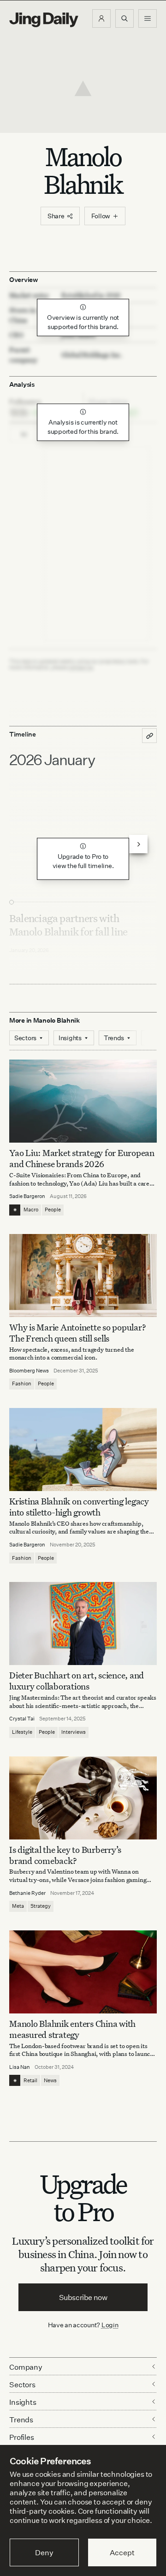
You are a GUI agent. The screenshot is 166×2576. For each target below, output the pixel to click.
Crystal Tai (22, 1719)
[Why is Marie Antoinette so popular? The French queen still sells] (83, 1276)
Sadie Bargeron (27, 1196)
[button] (101, 18)
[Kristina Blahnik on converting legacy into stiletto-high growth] (83, 1450)
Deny (44, 2552)
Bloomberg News (29, 1371)
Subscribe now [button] (83, 2297)
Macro (31, 1210)
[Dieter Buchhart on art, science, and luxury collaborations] (83, 1623)
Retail (30, 2080)
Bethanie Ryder (27, 1893)
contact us (81, 667)
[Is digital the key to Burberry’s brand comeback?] (83, 1798)
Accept (122, 2552)
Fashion (22, 1384)
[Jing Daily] (44, 20)
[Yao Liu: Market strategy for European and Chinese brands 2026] (83, 1101)
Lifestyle (22, 1732)
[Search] (125, 18)
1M (24, 434)
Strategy (41, 1906)
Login (110, 2325)
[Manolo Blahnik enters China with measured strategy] (83, 1972)
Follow (101, 216)
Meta (18, 1906)
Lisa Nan (20, 2067)
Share (56, 216)
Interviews (74, 1732)
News (50, 2080)
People (53, 1210)
